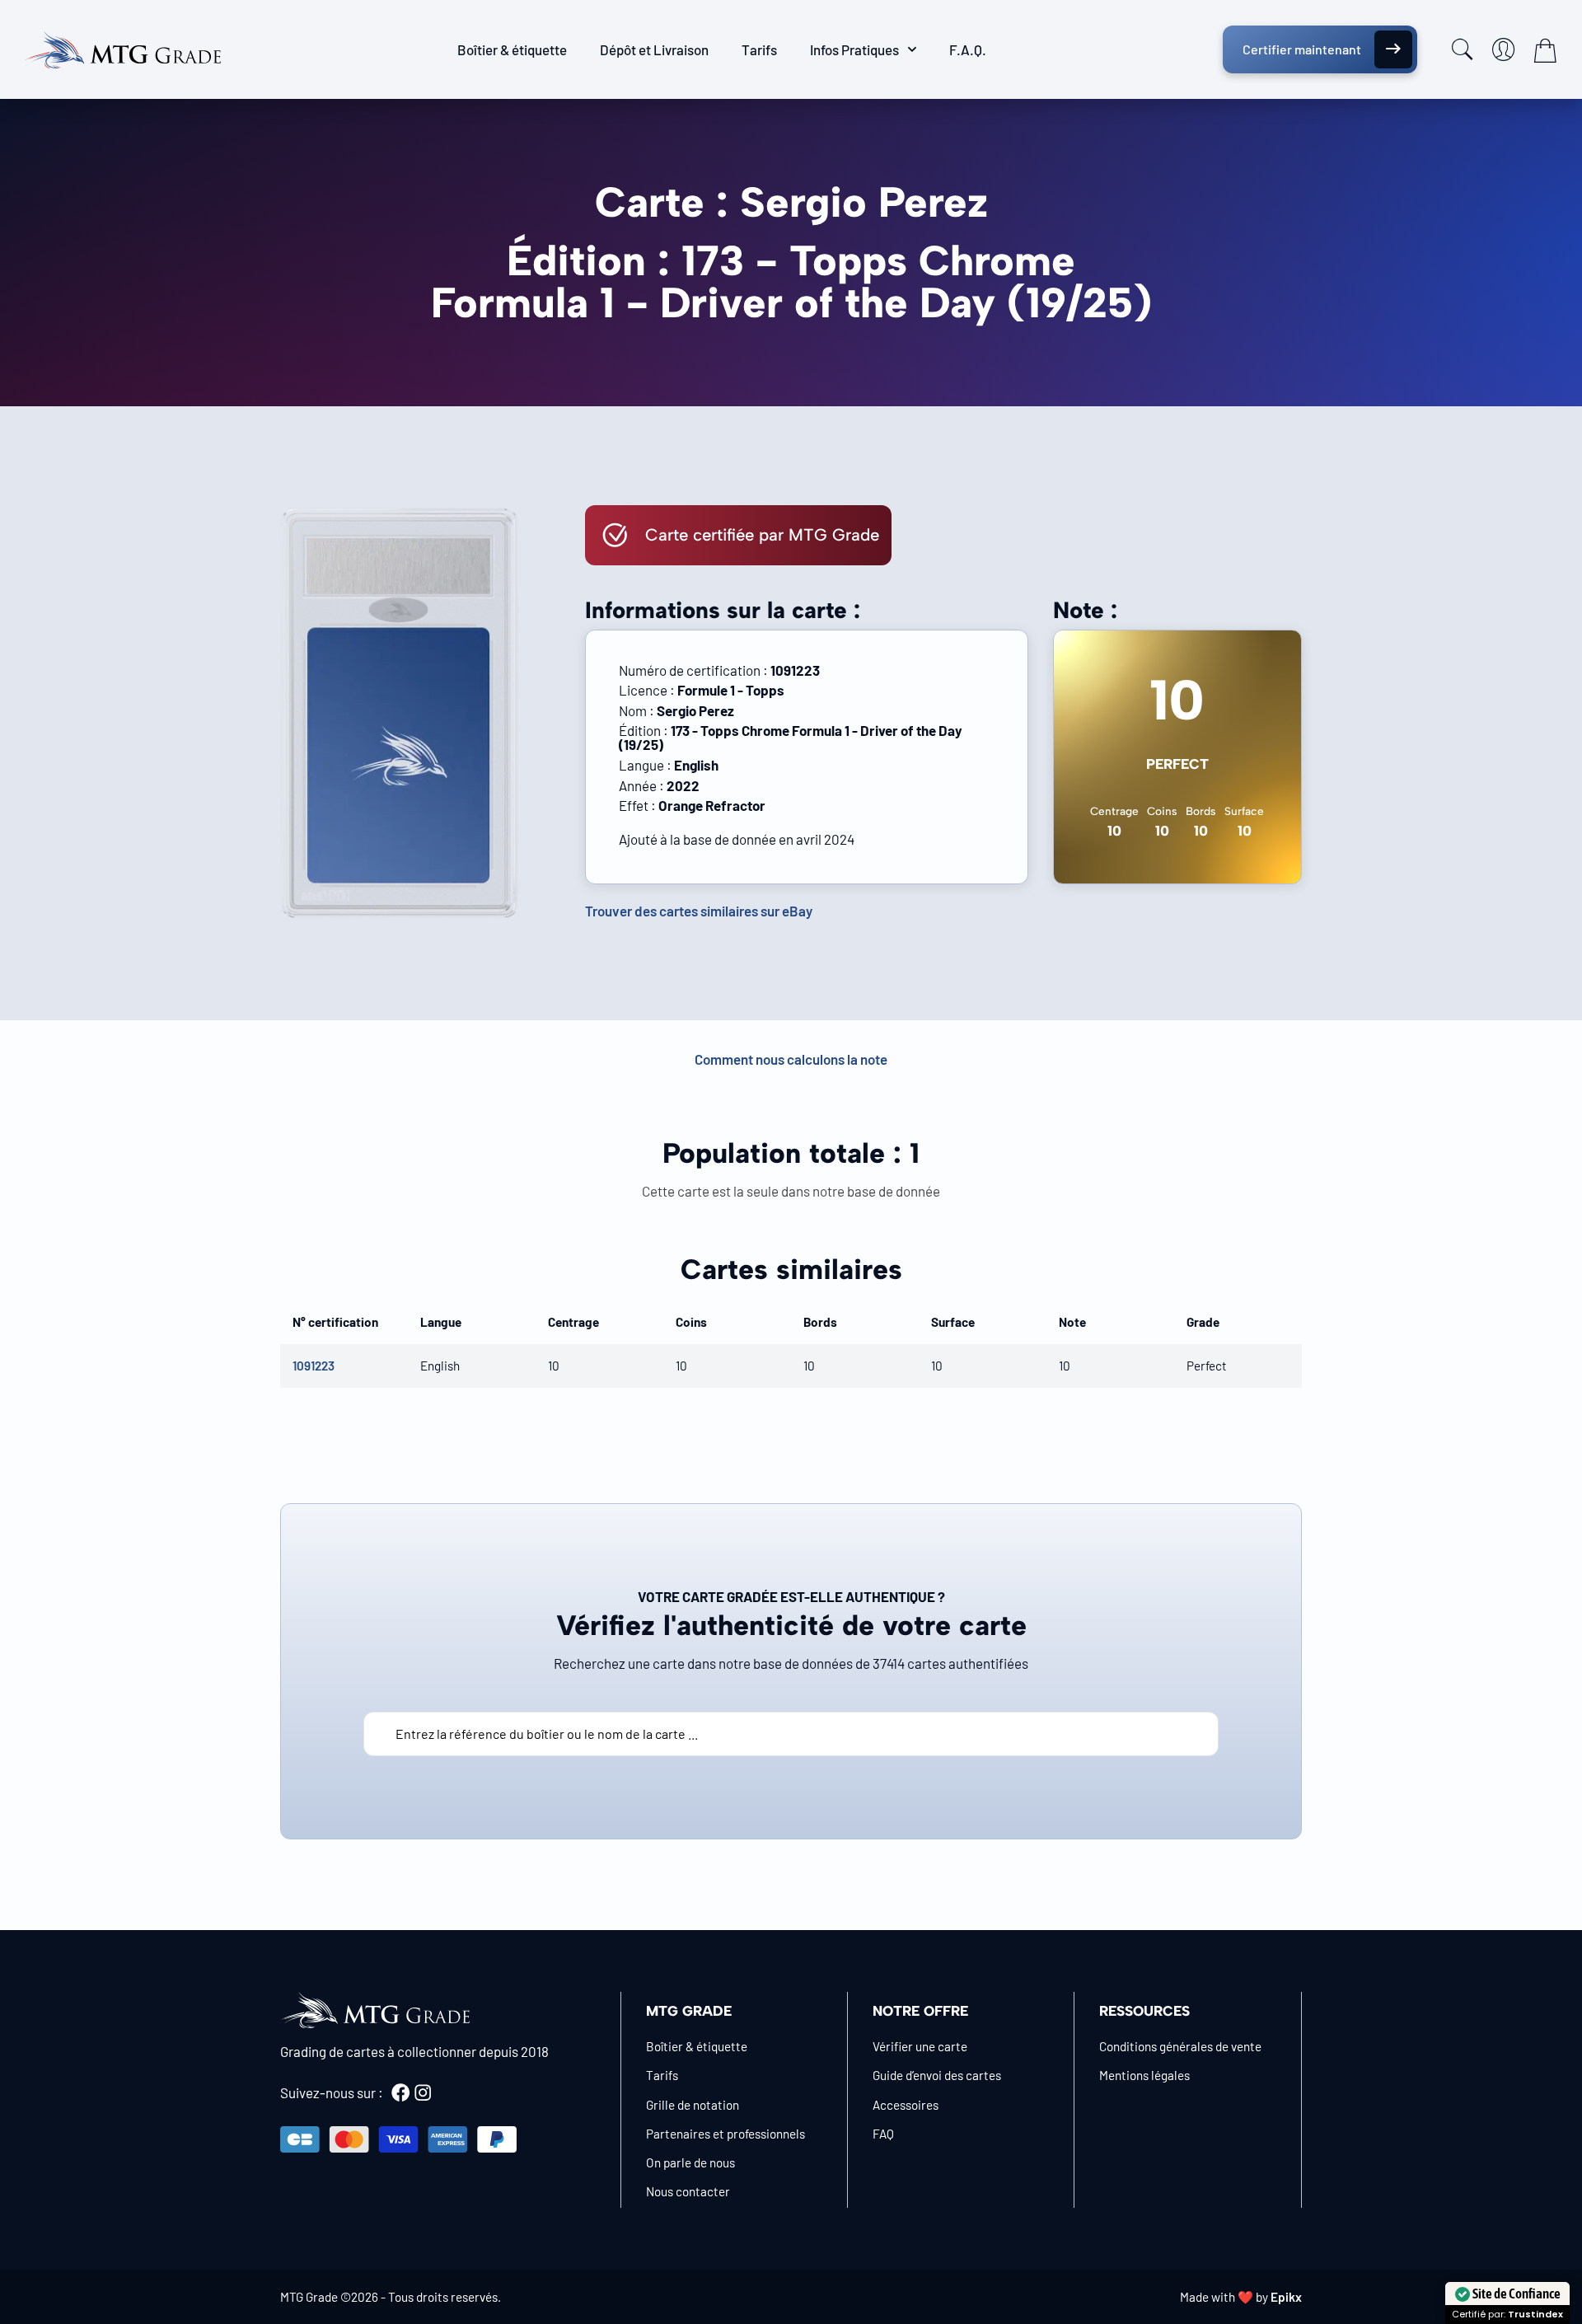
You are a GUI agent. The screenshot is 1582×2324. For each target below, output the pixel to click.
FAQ (883, 2134)
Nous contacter (688, 2191)
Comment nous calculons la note (791, 1059)
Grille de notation (693, 2105)
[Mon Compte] (1504, 49)
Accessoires (906, 2105)
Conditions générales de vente (1180, 2046)
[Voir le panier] (1545, 50)
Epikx (1286, 2297)
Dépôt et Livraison (654, 49)
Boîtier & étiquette (512, 49)
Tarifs (759, 49)
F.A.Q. (968, 49)
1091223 (314, 1366)
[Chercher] (1463, 49)
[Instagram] (423, 2092)
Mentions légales (1144, 2075)
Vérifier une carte (920, 2046)
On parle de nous (690, 2162)
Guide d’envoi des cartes (937, 2075)
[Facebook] (400, 2092)
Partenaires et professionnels (725, 2134)
